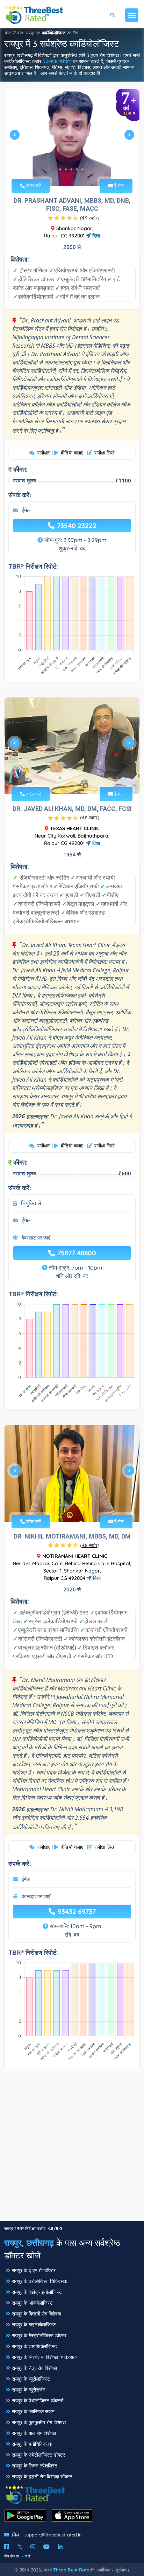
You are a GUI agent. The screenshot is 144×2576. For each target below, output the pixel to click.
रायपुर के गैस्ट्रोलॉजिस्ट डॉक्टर (39, 2335)
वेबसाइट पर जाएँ (36, 1238)
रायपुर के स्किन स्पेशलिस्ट (35, 2466)
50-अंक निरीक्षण (57, 61)
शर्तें (28, 2556)
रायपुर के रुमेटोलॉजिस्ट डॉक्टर (38, 2455)
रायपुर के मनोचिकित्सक (32, 2444)
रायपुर (30, 33)
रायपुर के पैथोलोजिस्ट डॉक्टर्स (38, 2401)
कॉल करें (33, 186)
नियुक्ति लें (31, 1203)
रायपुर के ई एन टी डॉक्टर (34, 2270)
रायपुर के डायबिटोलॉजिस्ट (34, 2346)
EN (75, 33)
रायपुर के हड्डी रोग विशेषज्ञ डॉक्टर (42, 2477)
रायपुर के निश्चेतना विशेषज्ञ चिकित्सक (44, 2357)
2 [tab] (66, 169)
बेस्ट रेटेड (12, 33)
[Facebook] (7, 2547)
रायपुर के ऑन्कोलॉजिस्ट (32, 2303)
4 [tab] (77, 169)
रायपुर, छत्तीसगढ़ (29, 2243)
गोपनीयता (12, 2556)
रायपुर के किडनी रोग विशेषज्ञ (36, 2314)
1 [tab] (60, 169)
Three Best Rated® (74, 2570)
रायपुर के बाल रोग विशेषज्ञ (34, 2433)
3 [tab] (71, 169)
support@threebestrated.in (53, 2535)
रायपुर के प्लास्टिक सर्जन (33, 2411)
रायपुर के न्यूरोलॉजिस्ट (31, 2379)
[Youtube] (46, 2547)
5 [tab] (82, 169)
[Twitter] (20, 2547)
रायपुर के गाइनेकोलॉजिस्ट (34, 2325)
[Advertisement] (72, 2148)
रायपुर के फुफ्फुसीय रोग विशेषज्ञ (39, 2422)
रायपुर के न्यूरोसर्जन (29, 2390)
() (90, 218)
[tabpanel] (72, 138)
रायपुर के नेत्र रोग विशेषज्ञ (34, 2368)
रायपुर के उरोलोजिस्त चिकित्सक (39, 2281)
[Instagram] (33, 2547)
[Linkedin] (60, 2547)
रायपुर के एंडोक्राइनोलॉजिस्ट (37, 2292)
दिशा (95, 236)
